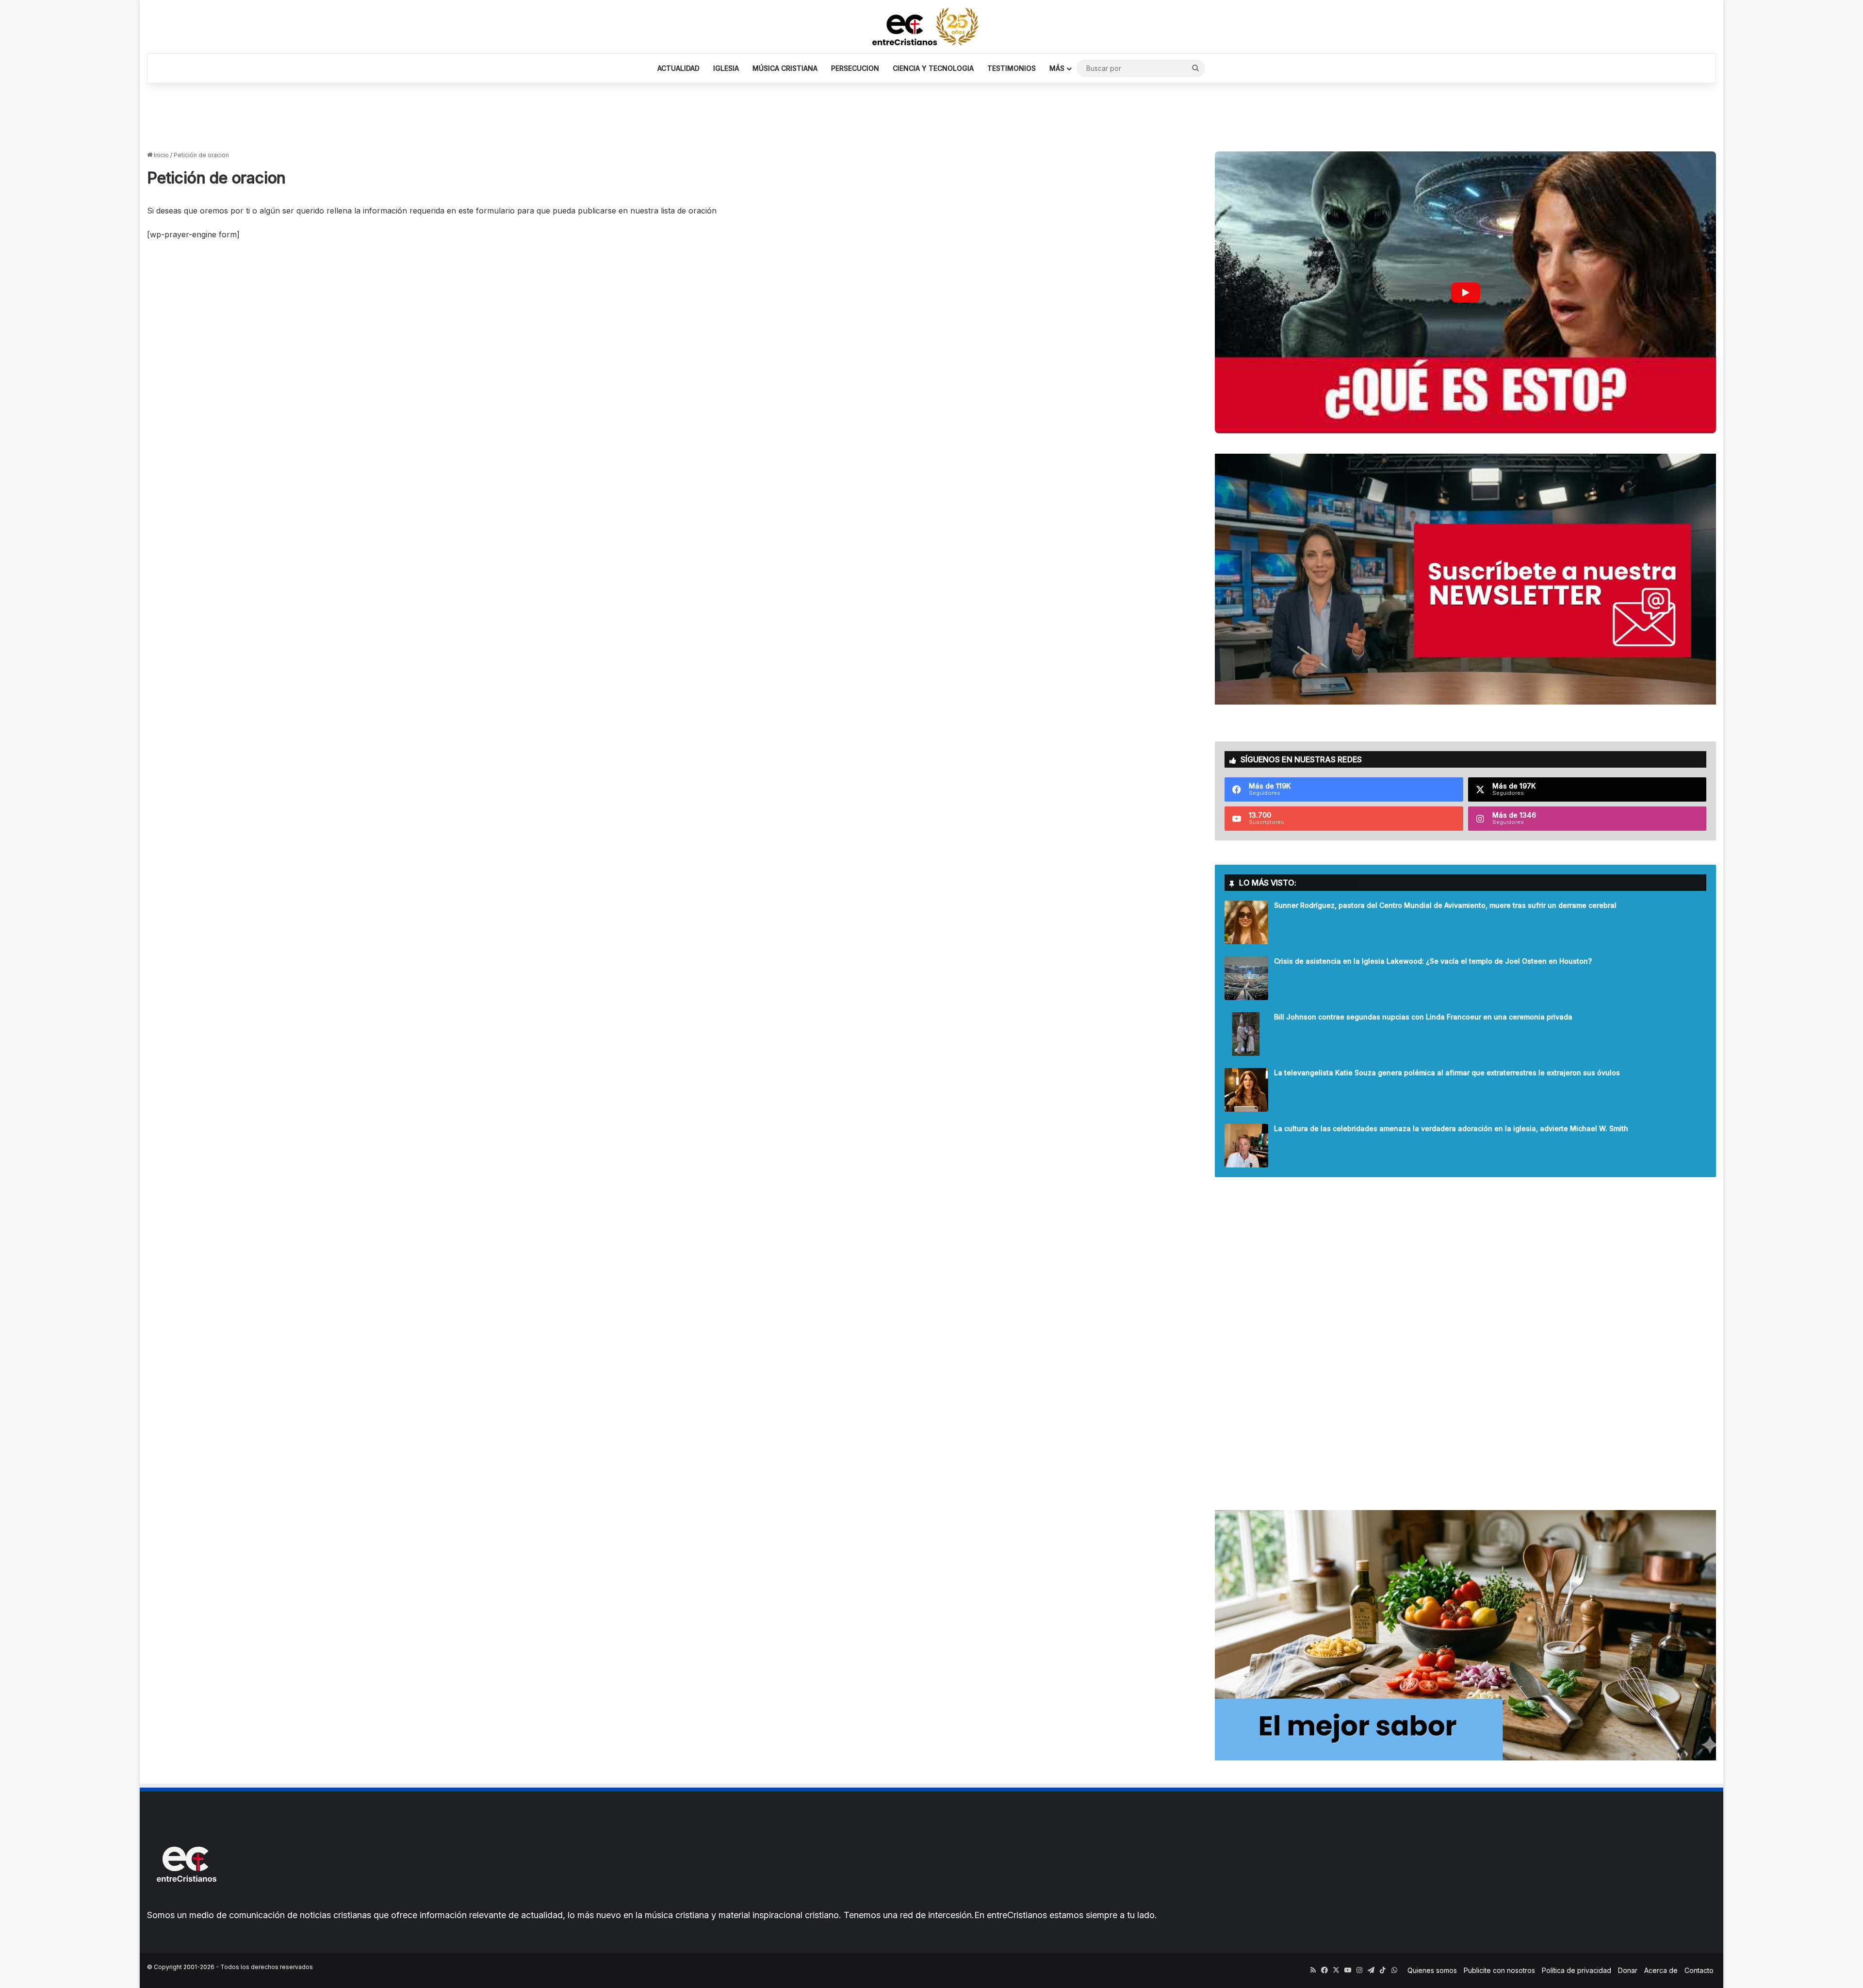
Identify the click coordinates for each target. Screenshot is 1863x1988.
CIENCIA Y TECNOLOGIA (933, 68)
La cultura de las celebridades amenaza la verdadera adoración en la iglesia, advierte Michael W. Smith (1451, 1128)
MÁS (1057, 68)
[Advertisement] (931, 115)
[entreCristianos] (186, 1903)
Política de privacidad (1577, 1970)
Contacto (1699, 1970)
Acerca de (1661, 1970)
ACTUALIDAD (678, 68)
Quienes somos (1432, 1970)
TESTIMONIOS (1012, 68)
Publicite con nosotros (1499, 1970)
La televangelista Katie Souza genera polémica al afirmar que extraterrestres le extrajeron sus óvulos (1447, 1073)
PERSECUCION (855, 68)
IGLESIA (726, 68)
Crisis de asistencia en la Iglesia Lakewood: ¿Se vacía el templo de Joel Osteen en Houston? (1433, 961)
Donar (1628, 1970)
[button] (1465, 292)
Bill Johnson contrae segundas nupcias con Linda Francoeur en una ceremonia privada (1423, 1017)
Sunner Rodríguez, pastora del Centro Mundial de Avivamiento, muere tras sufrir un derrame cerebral (1445, 905)
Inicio (161, 155)
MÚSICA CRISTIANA (785, 68)
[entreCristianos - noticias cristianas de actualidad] (931, 27)
